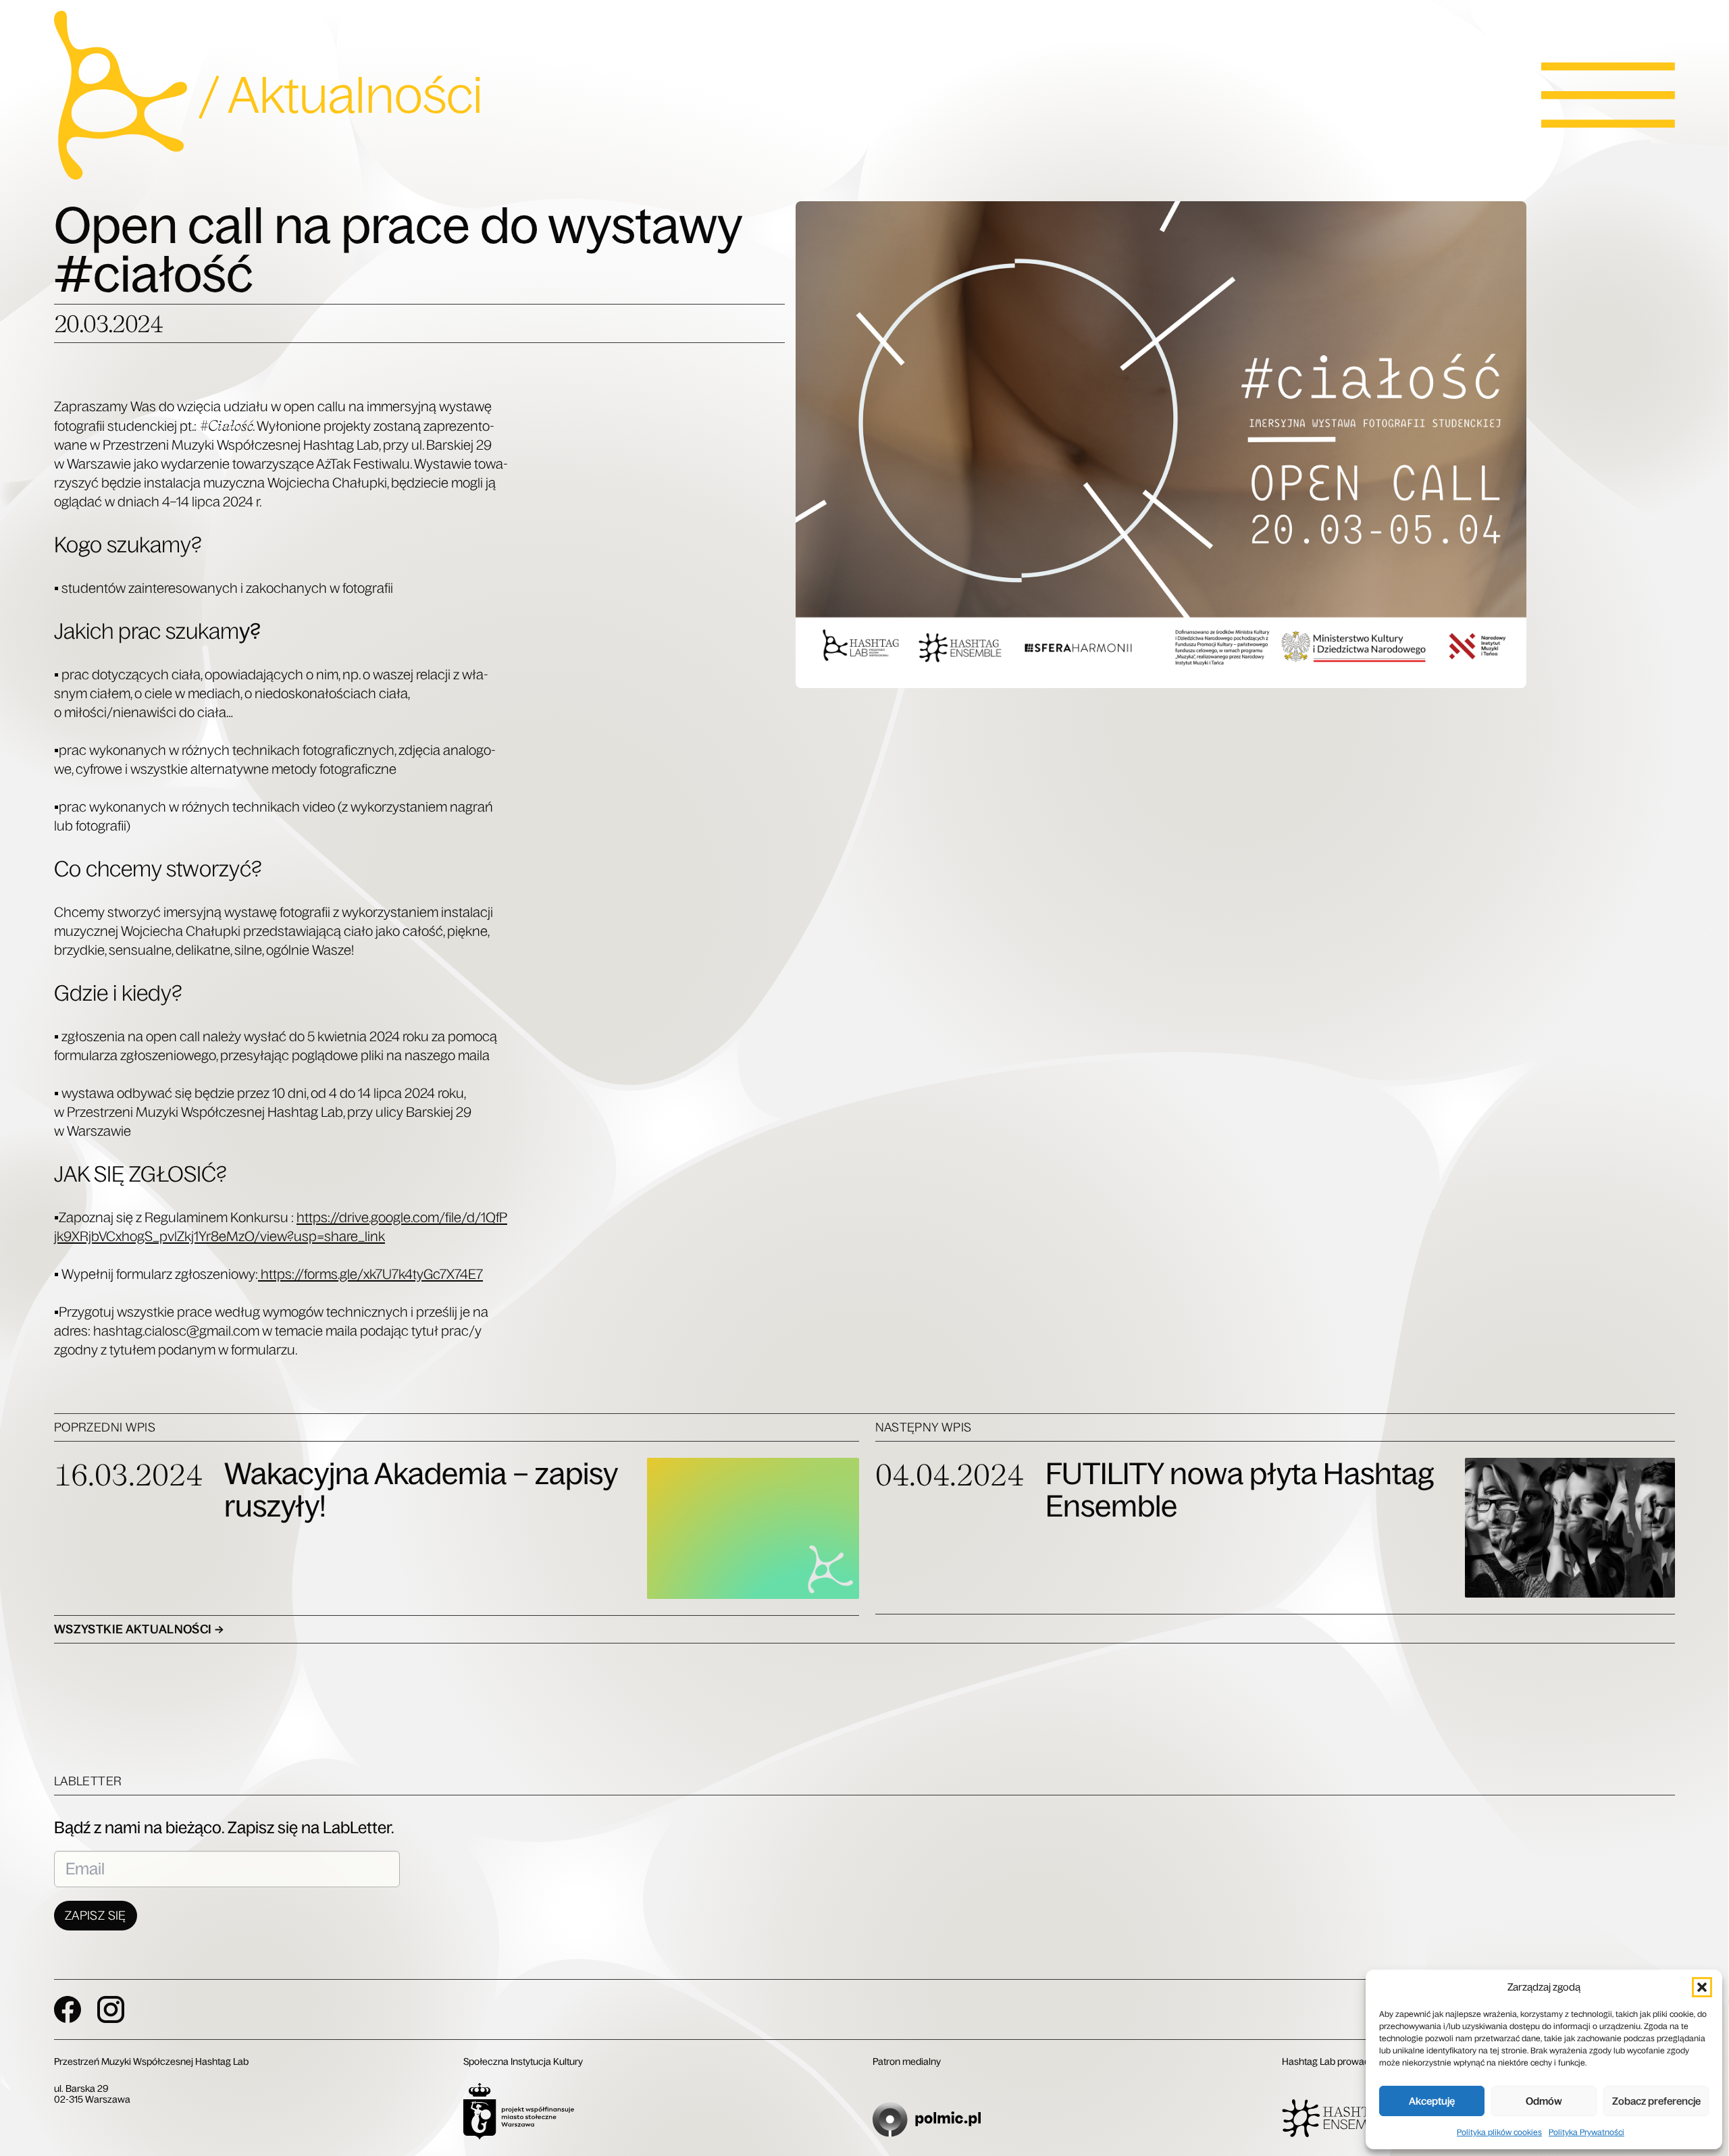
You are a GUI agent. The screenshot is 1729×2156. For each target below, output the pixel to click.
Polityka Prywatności (1586, 2132)
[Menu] (1608, 95)
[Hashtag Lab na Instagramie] (111, 2009)
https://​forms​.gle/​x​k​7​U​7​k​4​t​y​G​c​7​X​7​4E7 (370, 1274)
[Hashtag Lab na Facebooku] (68, 2009)
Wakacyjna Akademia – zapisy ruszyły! (421, 1490)
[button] (1702, 1987)
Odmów (1544, 2101)
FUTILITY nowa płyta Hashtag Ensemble (1240, 1490)
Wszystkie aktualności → (139, 1629)
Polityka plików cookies (1499, 2132)
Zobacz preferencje (1656, 2101)
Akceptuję (1432, 2101)
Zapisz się (96, 1916)
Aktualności (355, 95)
